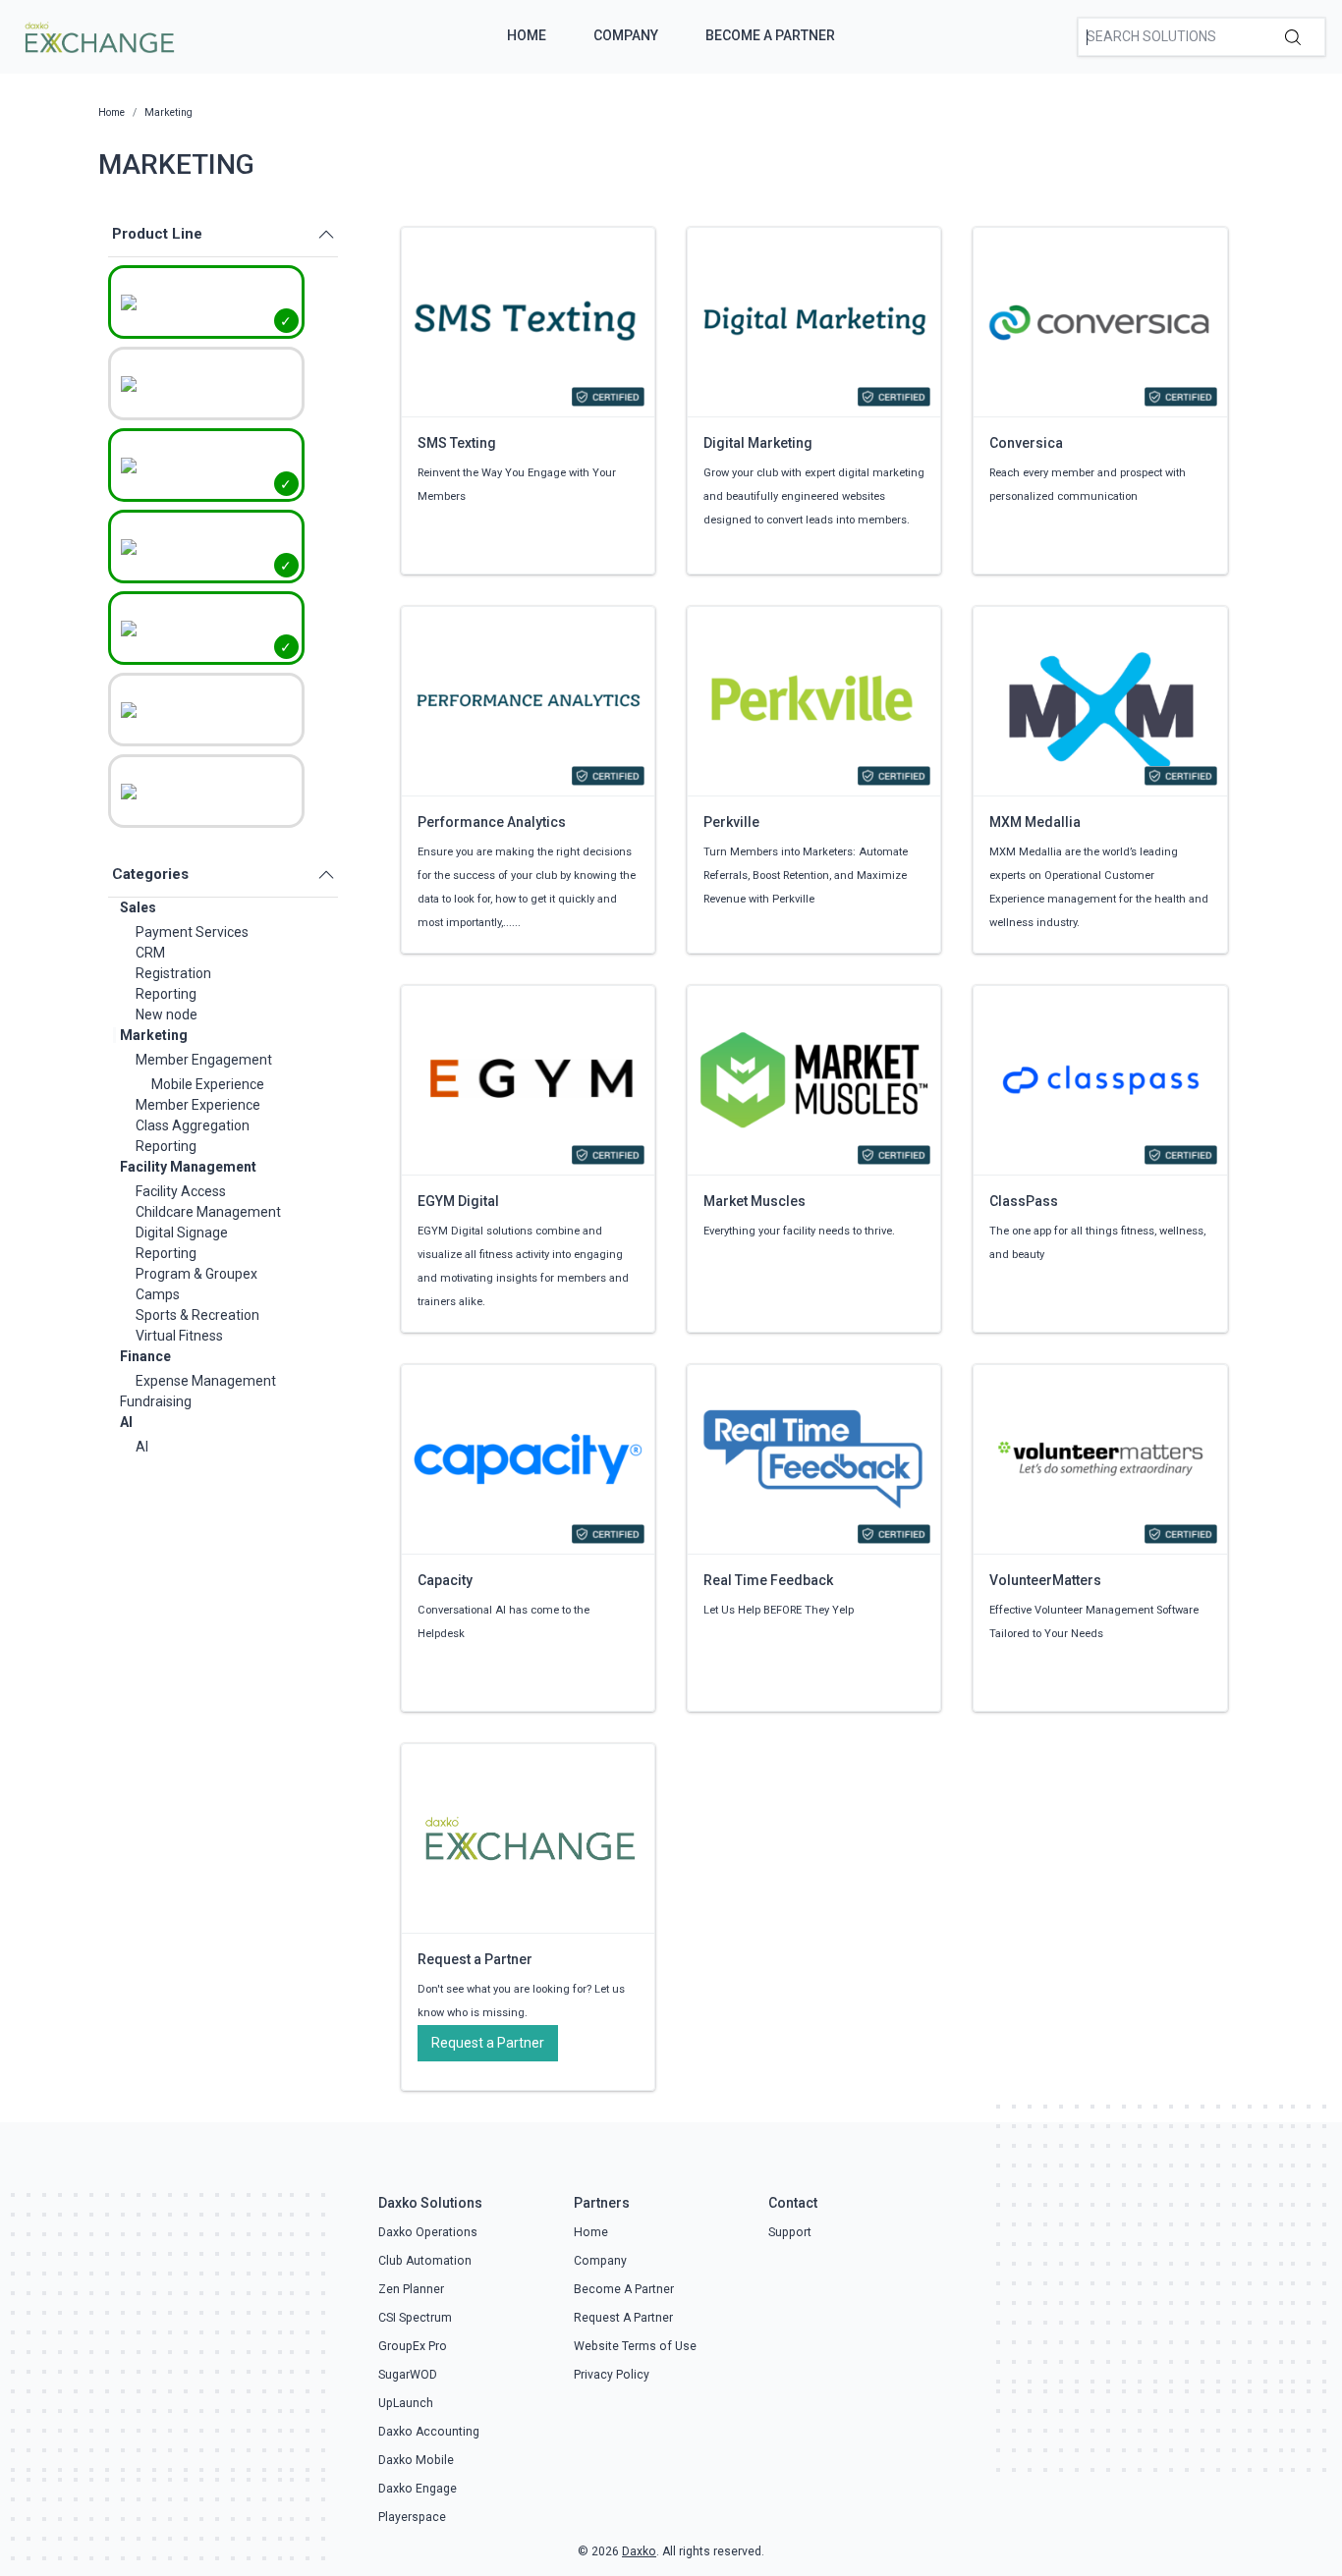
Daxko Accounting (429, 2432)
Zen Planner (411, 2289)
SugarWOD (408, 2375)
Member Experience (198, 1105)
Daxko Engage (418, 2489)
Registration (173, 973)
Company (626, 35)
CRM (150, 953)
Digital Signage (182, 1233)
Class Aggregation (193, 1125)
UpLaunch (406, 2403)
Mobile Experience (208, 1084)
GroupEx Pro (413, 2346)
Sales (138, 907)
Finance (145, 1356)
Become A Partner (770, 35)
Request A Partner (623, 2318)
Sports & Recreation (197, 1315)
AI (126, 1422)
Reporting (166, 994)
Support (790, 2232)
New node (167, 1014)
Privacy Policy (612, 2375)
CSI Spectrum (415, 2318)
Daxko (639, 2551)
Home (527, 35)
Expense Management (206, 1381)
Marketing (154, 1035)
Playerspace (412, 2517)
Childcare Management (208, 1212)
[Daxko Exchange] (98, 35)
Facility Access (181, 1191)
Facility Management (188, 1167)
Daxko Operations (428, 2232)
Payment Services (192, 932)
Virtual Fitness (179, 1336)
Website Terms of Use (635, 2346)
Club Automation (425, 2261)
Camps (158, 1294)
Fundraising (156, 1401)
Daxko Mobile (416, 2460)
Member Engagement (204, 1060)
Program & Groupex (196, 1274)
